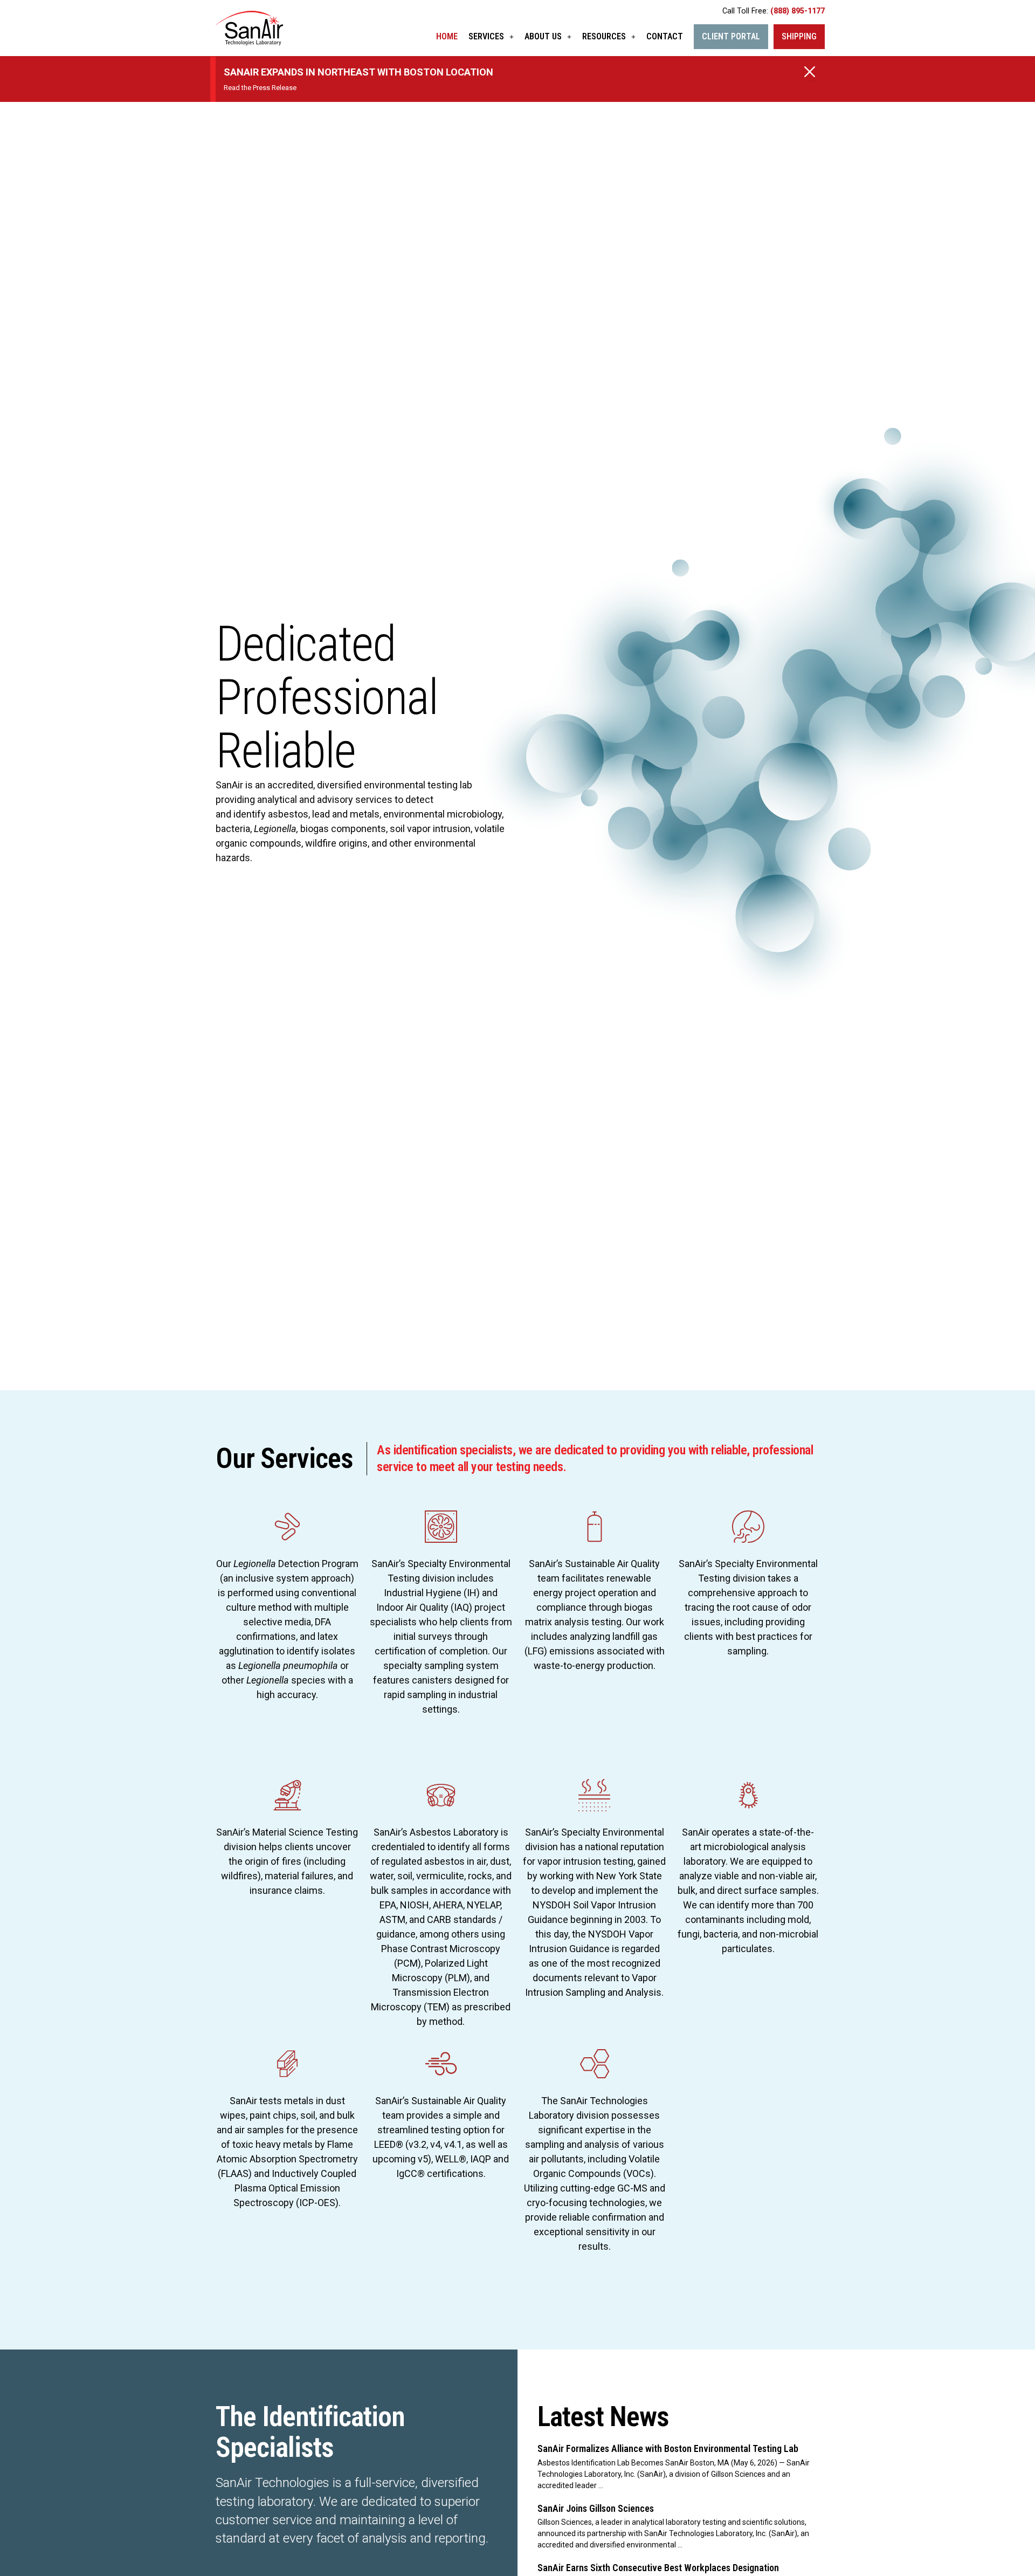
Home (447, 36)
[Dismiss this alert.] (810, 73)
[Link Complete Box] (678, 2467)
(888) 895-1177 (798, 11)
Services (486, 36)
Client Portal (731, 36)
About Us (543, 36)
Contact (665, 36)
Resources (604, 36)
